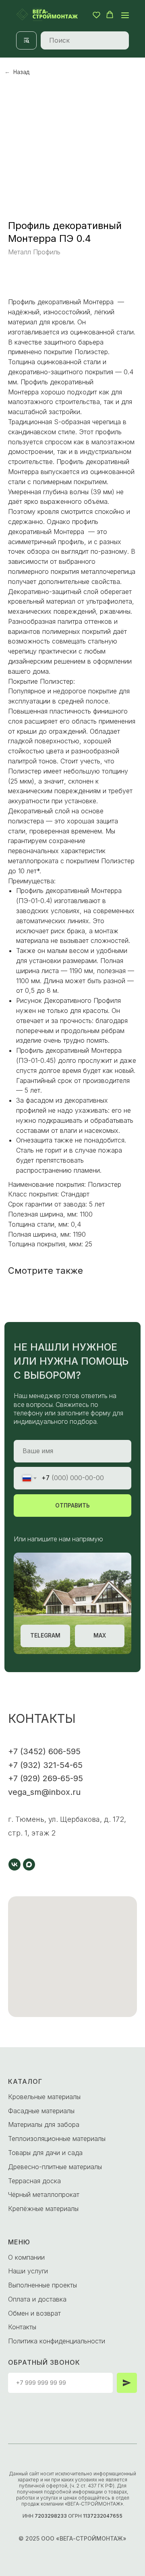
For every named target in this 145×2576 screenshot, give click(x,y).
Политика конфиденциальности (57, 2341)
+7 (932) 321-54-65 (45, 1765)
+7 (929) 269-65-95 (46, 1778)
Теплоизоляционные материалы (57, 2139)
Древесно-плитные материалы (55, 2167)
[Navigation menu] (125, 15)
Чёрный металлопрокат (44, 2194)
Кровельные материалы (44, 2097)
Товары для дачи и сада (45, 2153)
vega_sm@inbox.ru (44, 1792)
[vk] (14, 1864)
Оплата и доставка (37, 2299)
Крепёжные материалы (43, 2209)
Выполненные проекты (42, 2285)
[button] (96, 15)
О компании (26, 2257)
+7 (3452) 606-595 (44, 1751)
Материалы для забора (44, 2124)
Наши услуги (28, 2271)
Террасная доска (34, 2181)
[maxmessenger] (29, 1864)
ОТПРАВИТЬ (72, 1506)
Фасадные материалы (41, 2111)
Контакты (22, 2327)
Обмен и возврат (34, 2313)
